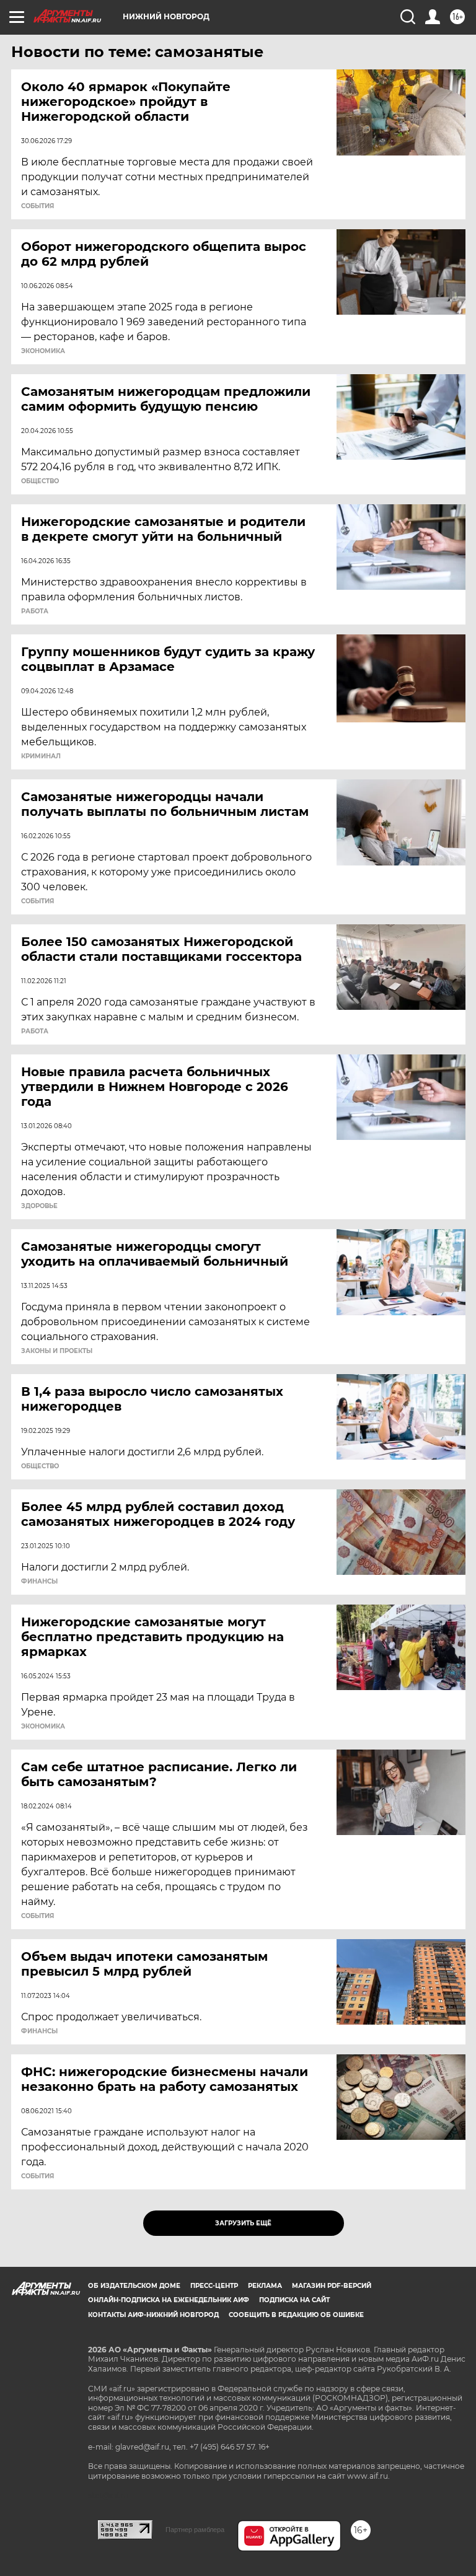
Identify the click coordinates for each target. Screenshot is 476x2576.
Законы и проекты (57, 1351)
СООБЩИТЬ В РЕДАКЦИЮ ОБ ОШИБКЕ (296, 2315)
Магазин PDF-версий (332, 2286)
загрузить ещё (243, 2223)
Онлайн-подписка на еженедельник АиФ (169, 2300)
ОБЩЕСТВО (40, 481)
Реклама (265, 2286)
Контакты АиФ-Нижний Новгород (153, 2315)
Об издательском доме (134, 2286)
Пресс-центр (214, 2286)
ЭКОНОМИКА (43, 351)
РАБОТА (35, 611)
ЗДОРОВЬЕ (39, 1206)
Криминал (41, 756)
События (37, 206)
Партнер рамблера (195, 2530)
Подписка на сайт (294, 2300)
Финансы (39, 1582)
